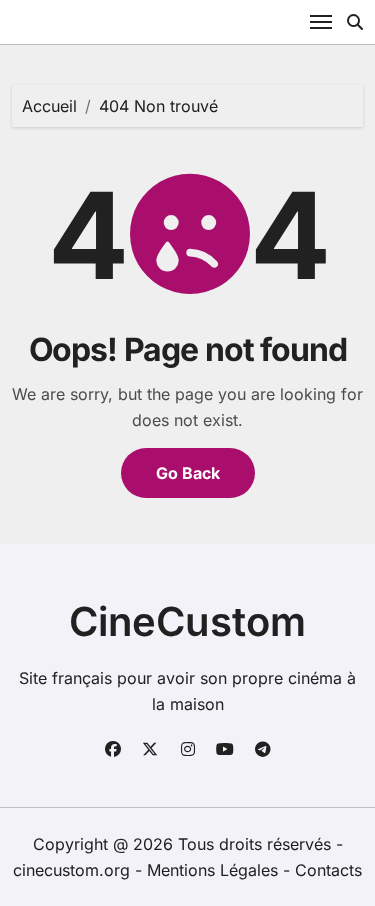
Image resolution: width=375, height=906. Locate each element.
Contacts (328, 870)
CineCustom (187, 621)
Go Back (188, 473)
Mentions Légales (215, 870)
